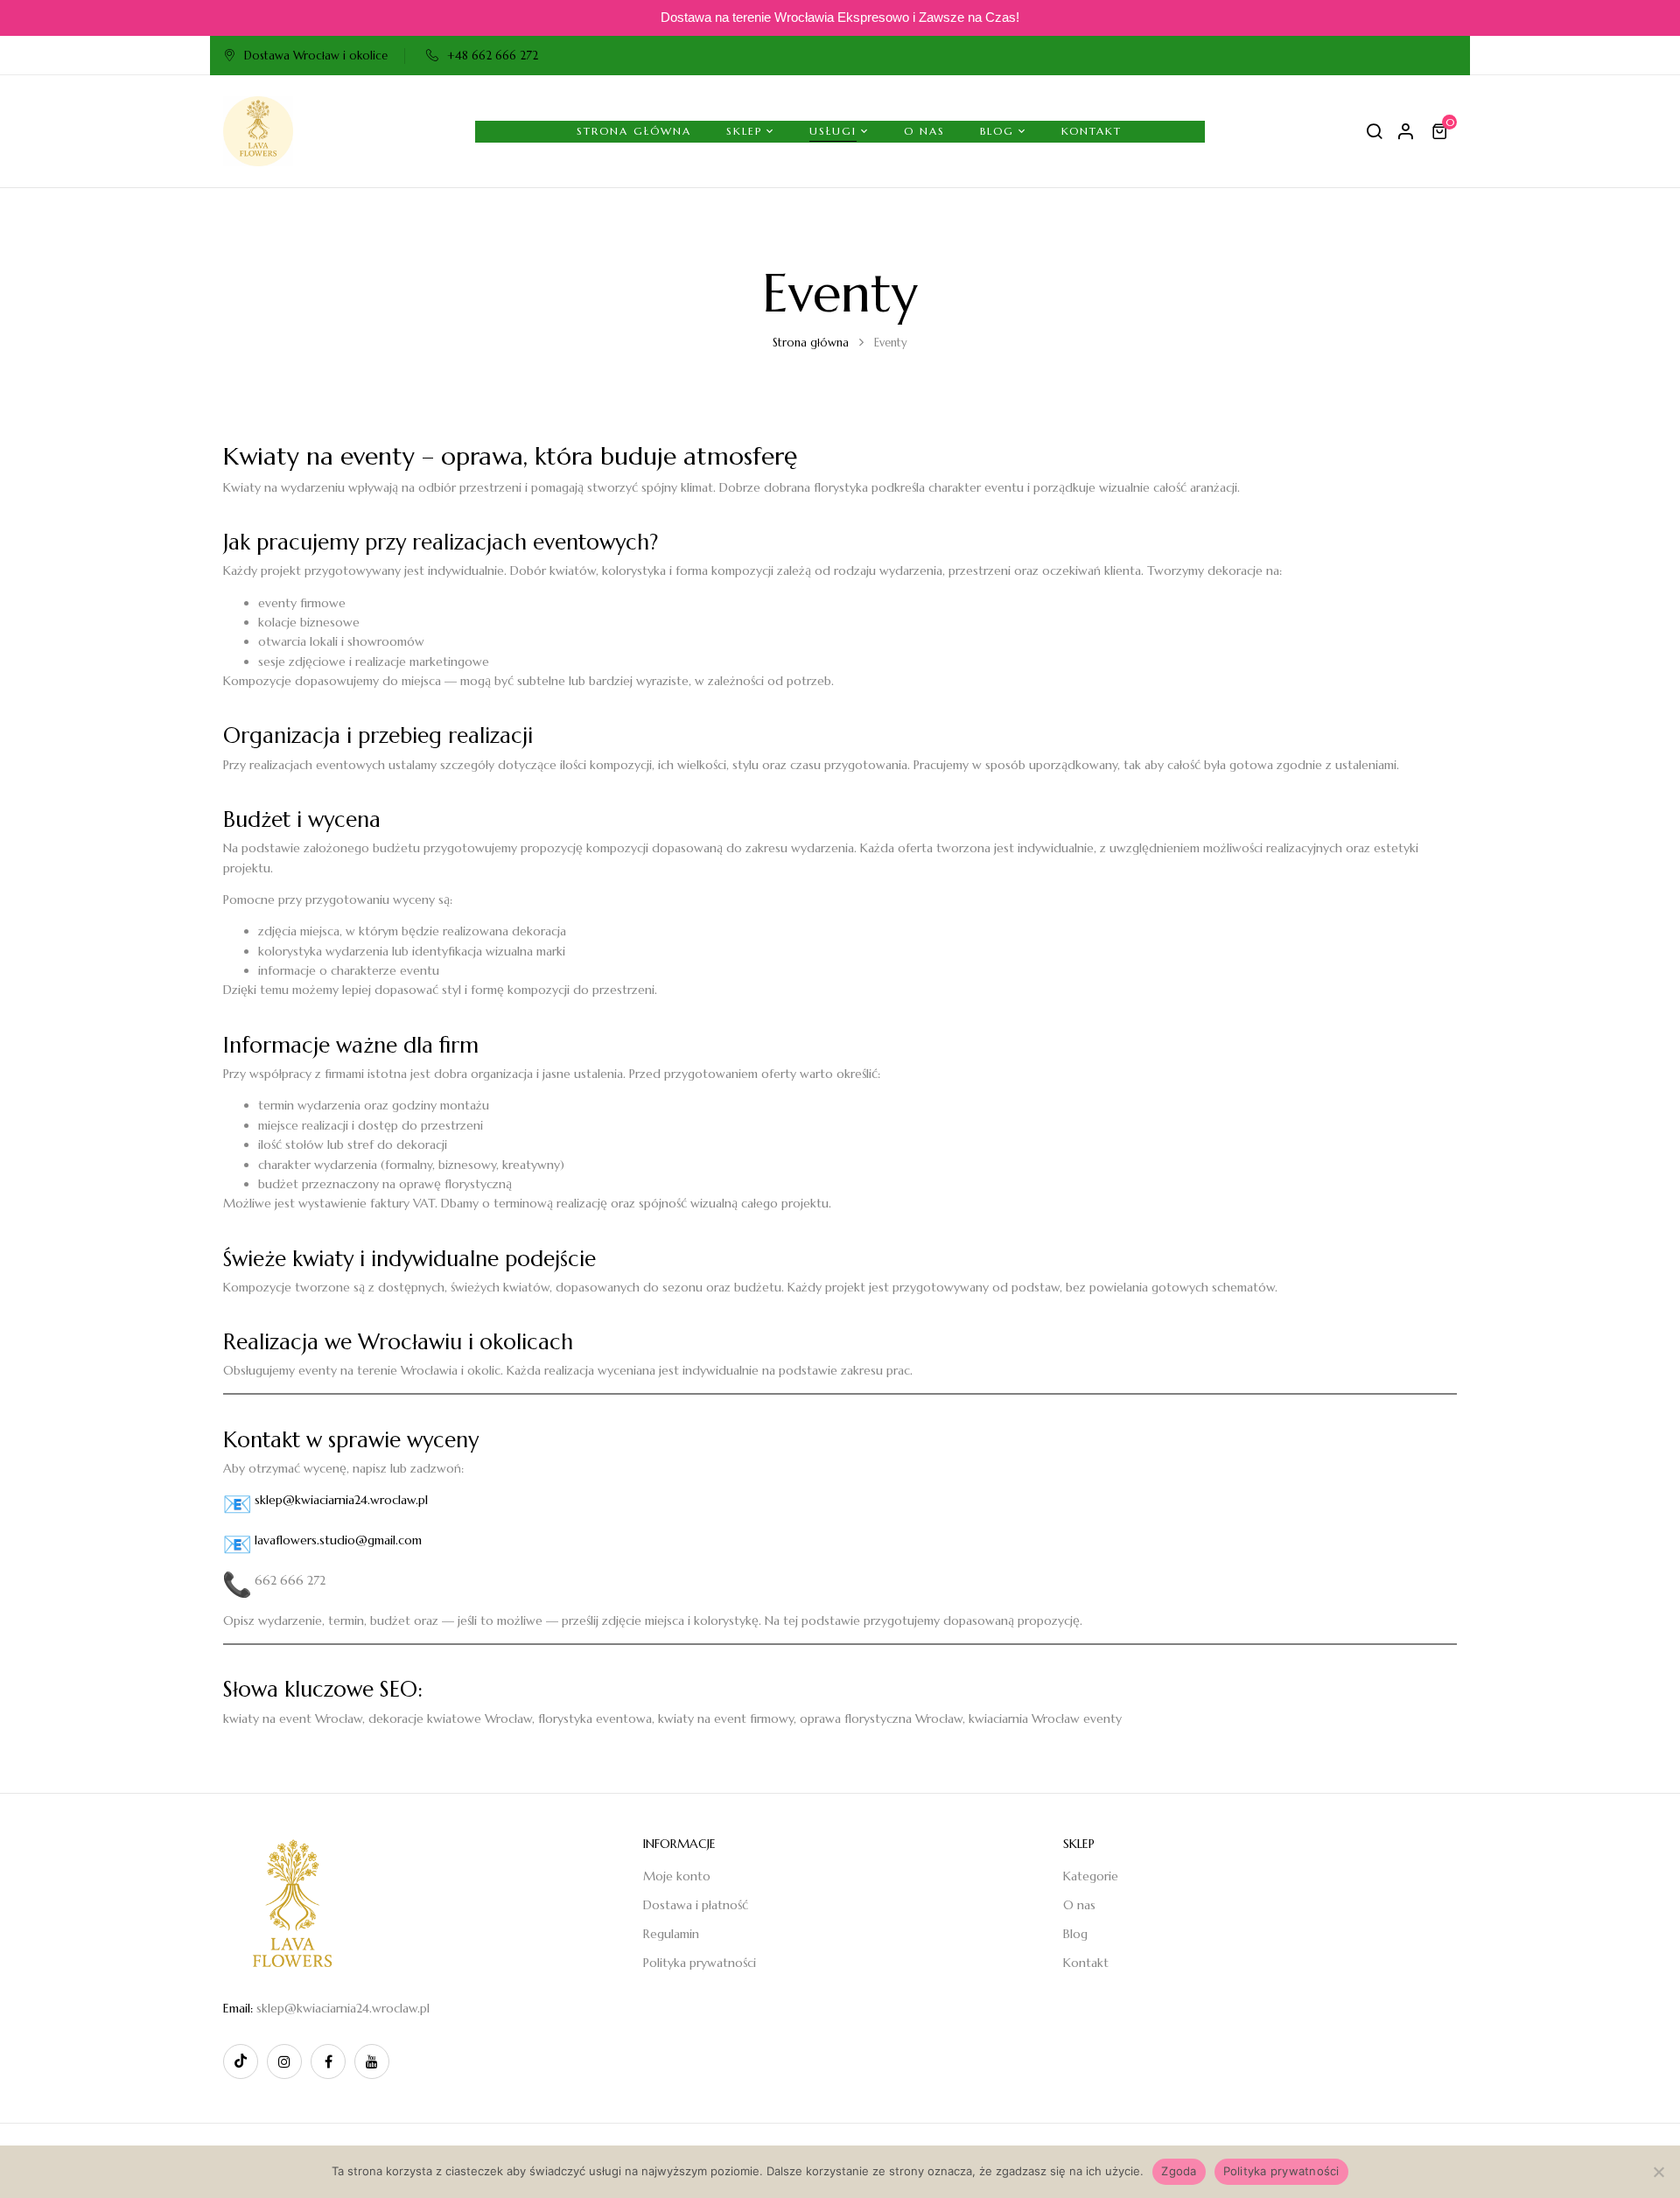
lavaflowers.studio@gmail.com (338, 1540)
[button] (1442, 131)
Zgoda (1179, 2171)
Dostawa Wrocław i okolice (316, 56)
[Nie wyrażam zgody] (1658, 2172)
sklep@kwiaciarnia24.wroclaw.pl (341, 1500)
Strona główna (811, 343)
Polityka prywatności (1281, 2171)
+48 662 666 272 (493, 56)
